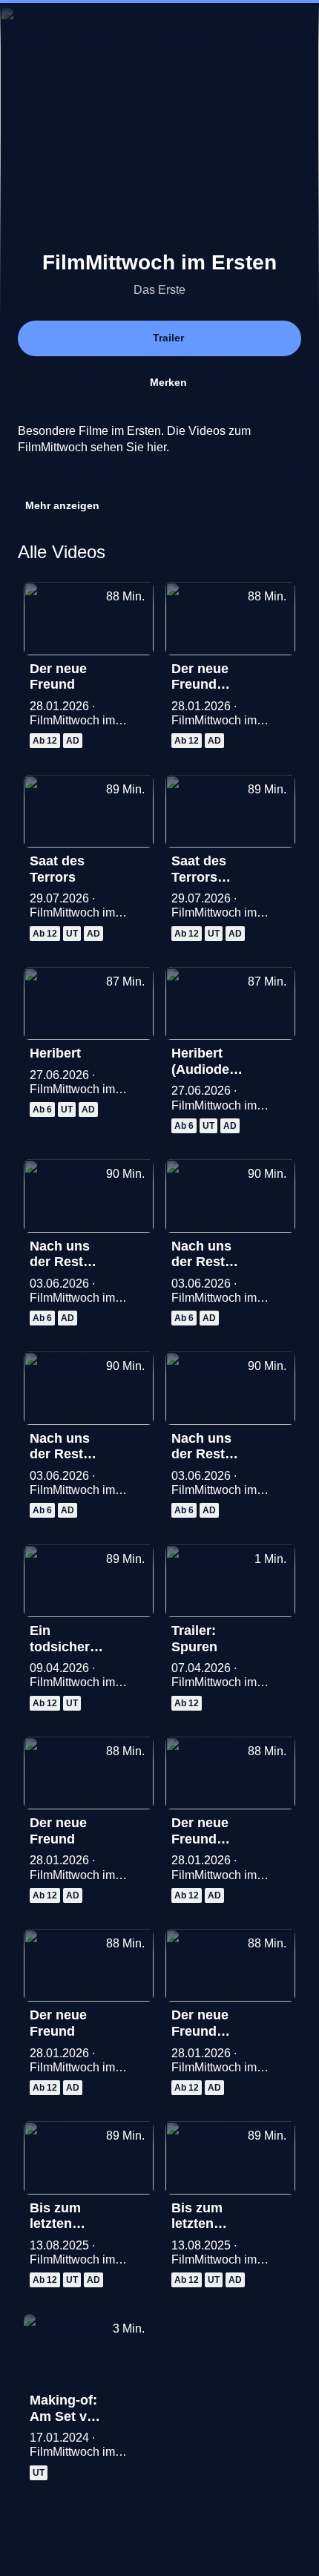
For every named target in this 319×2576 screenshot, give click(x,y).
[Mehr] (136, 673)
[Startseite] (159, 27)
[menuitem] (24, 27)
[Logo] (129, 478)
